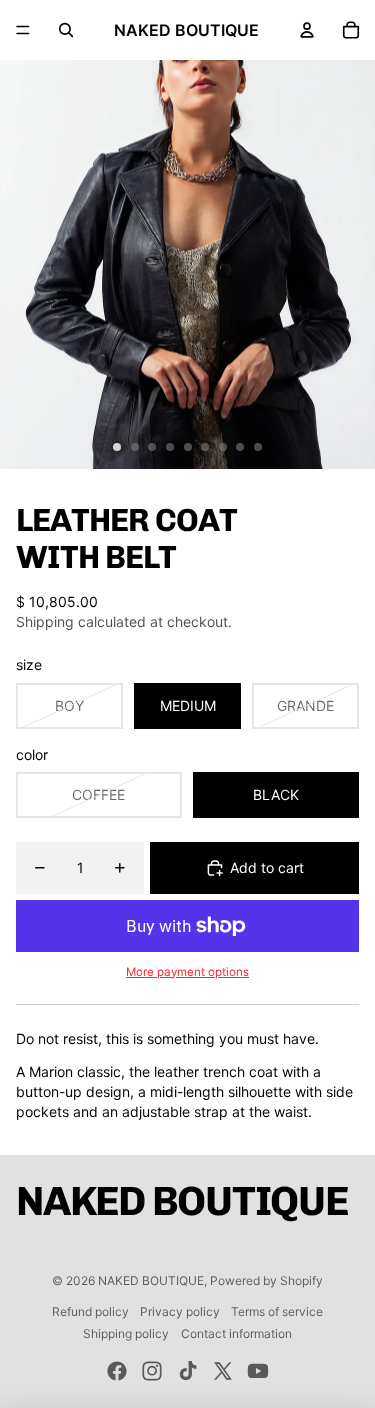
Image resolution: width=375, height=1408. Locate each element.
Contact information (236, 1333)
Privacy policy (180, 1311)
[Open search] (66, 30)
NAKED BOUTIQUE (151, 1280)
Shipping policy (126, 1333)
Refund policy (90, 1311)
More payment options (187, 972)
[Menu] (23, 30)
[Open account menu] (307, 30)
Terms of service (277, 1311)
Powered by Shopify (266, 1280)
